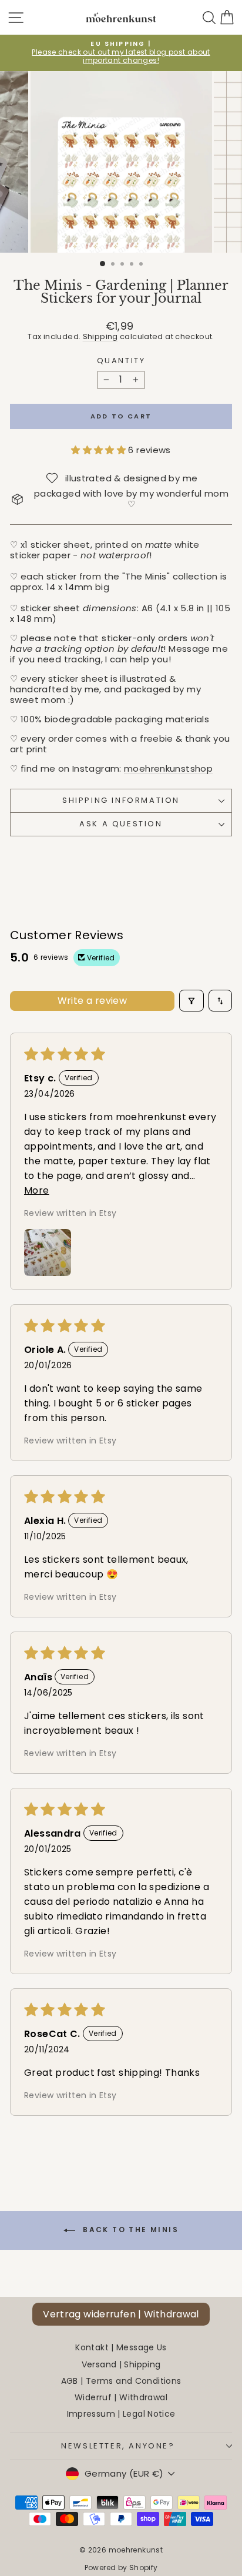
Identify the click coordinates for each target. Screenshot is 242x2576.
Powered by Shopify (121, 2567)
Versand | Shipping (121, 2364)
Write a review (93, 1001)
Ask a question (121, 824)
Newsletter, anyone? (118, 2446)
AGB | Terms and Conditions (121, 2381)
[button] (100, 450)
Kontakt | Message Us (121, 2347)
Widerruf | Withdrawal (121, 2397)
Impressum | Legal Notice (121, 2414)
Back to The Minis (129, 2230)
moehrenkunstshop (168, 768)
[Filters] (191, 1001)
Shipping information (121, 800)
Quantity (121, 361)
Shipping (100, 336)
